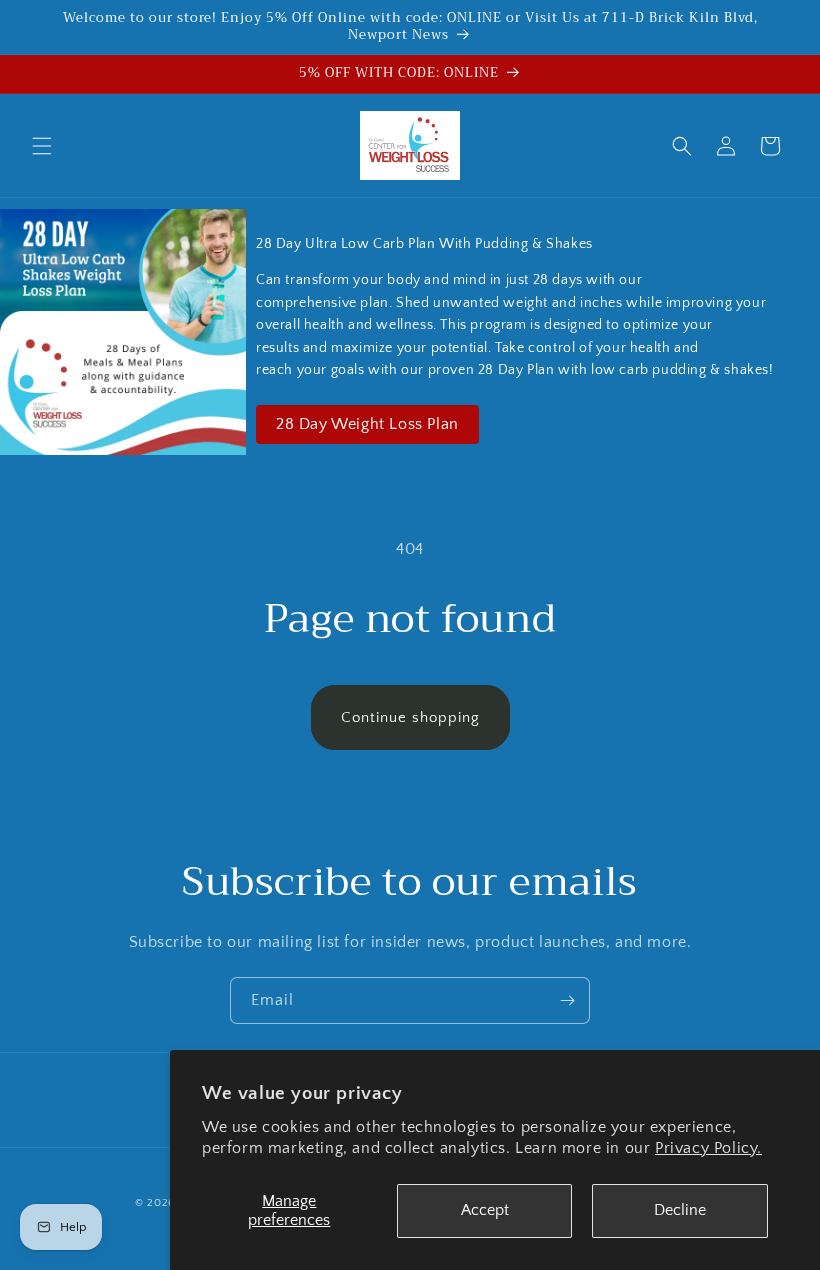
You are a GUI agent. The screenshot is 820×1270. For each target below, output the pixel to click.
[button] (42, 146)
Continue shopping (410, 717)
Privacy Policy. (708, 1148)
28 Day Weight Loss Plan (367, 424)
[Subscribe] (567, 1000)
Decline (680, 1210)
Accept (485, 1210)
